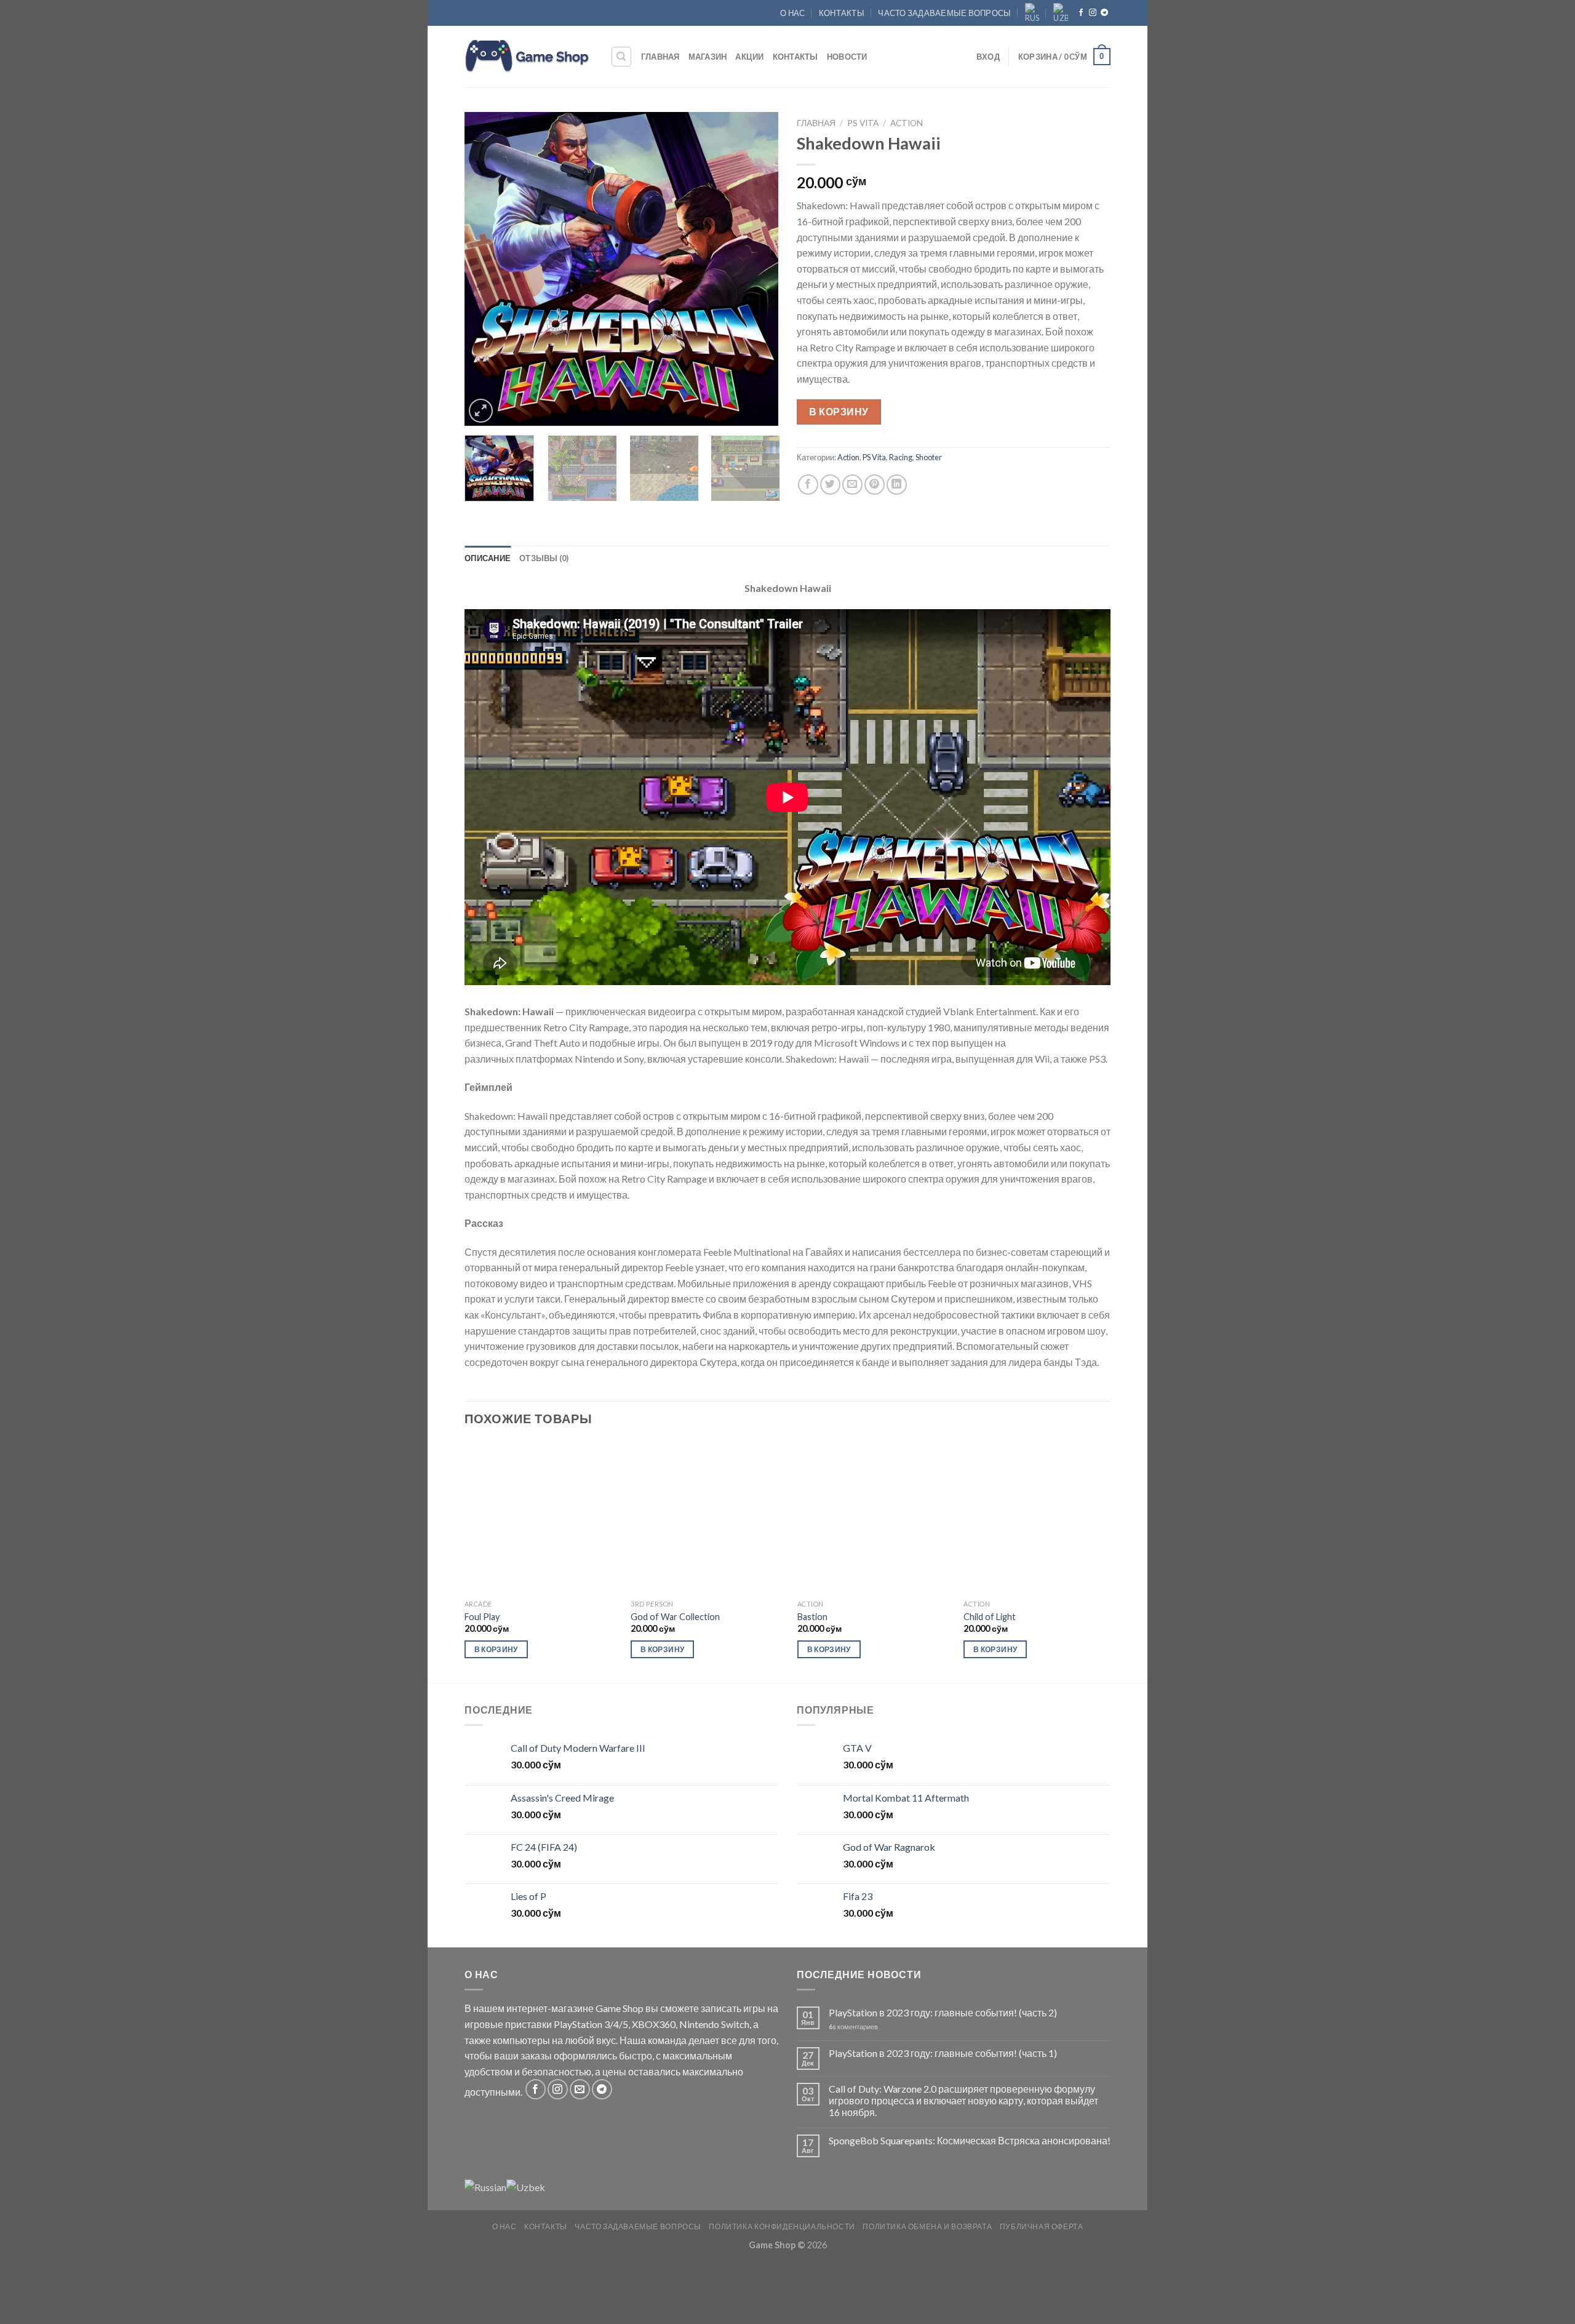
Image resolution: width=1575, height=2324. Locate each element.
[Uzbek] (1061, 13)
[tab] (488, 558)
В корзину (839, 411)
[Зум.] (481, 411)
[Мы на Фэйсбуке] (1081, 13)
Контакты (842, 13)
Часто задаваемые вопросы (944, 13)
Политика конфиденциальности (782, 2226)
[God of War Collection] (707, 1517)
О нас (792, 13)
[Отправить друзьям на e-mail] (852, 485)
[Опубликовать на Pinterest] (875, 485)
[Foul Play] (541, 1517)
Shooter (929, 457)
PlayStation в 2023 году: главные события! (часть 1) (943, 2053)
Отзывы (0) (544, 558)
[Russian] (1032, 13)
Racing (901, 457)
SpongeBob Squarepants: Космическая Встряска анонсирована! (970, 2140)
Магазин (708, 57)
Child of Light (990, 1617)
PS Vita (863, 123)
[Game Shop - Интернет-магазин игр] (528, 57)
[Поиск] (622, 57)
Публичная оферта (1042, 2226)
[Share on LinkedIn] (897, 485)
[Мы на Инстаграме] (1093, 13)
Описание (488, 558)
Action (907, 123)
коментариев (853, 2027)
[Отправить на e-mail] (580, 2089)
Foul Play (482, 1617)
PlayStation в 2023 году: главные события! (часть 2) (943, 2012)
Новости (847, 57)
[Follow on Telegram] (1104, 13)
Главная (660, 57)
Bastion (812, 1617)
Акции (749, 57)
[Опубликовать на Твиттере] (830, 485)
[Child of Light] (1040, 1517)
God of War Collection (675, 1617)
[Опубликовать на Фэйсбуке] (808, 485)
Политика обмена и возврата (927, 2226)
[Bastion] (874, 1517)
